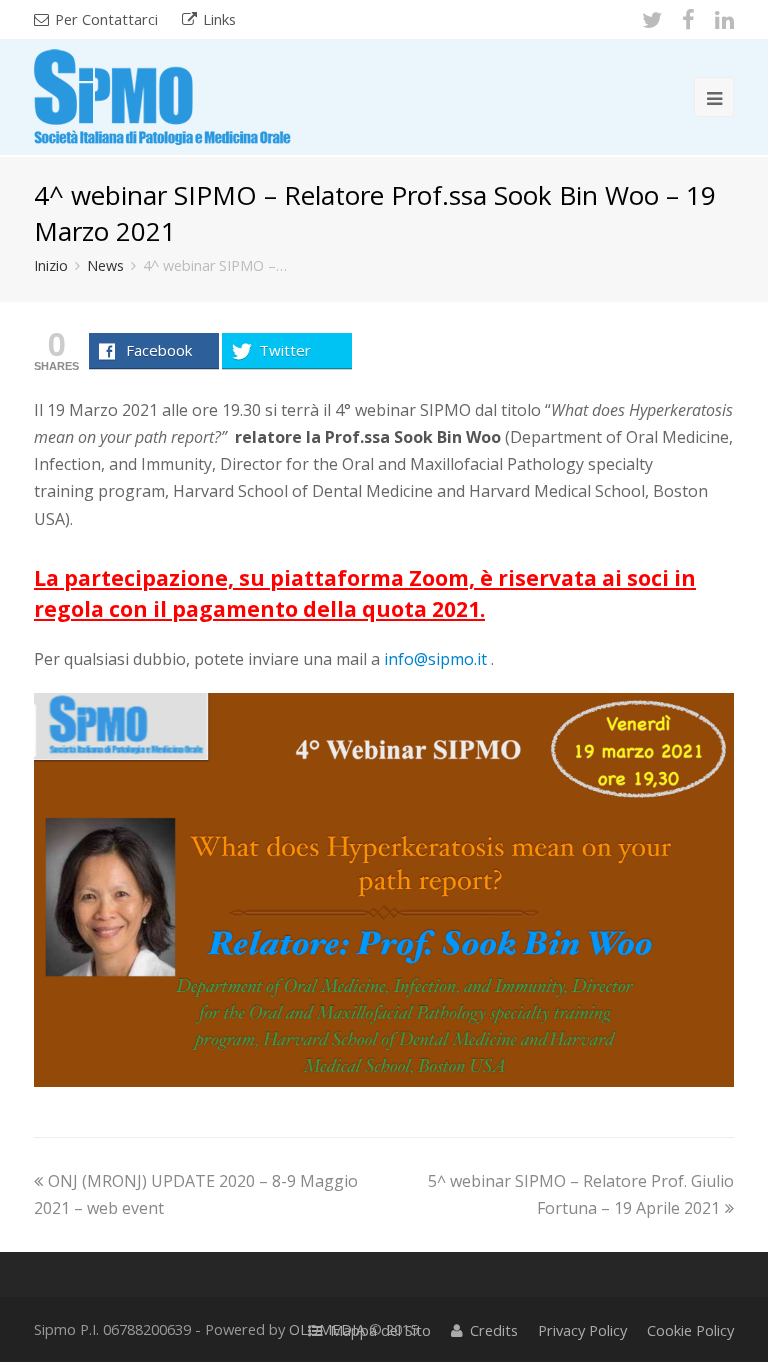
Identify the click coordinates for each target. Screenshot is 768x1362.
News (105, 265)
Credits (494, 1330)
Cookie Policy (690, 1330)
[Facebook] (688, 19)
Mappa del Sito (380, 1330)
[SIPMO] (162, 93)
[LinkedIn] (724, 19)
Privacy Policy (582, 1330)
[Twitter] (652, 19)
